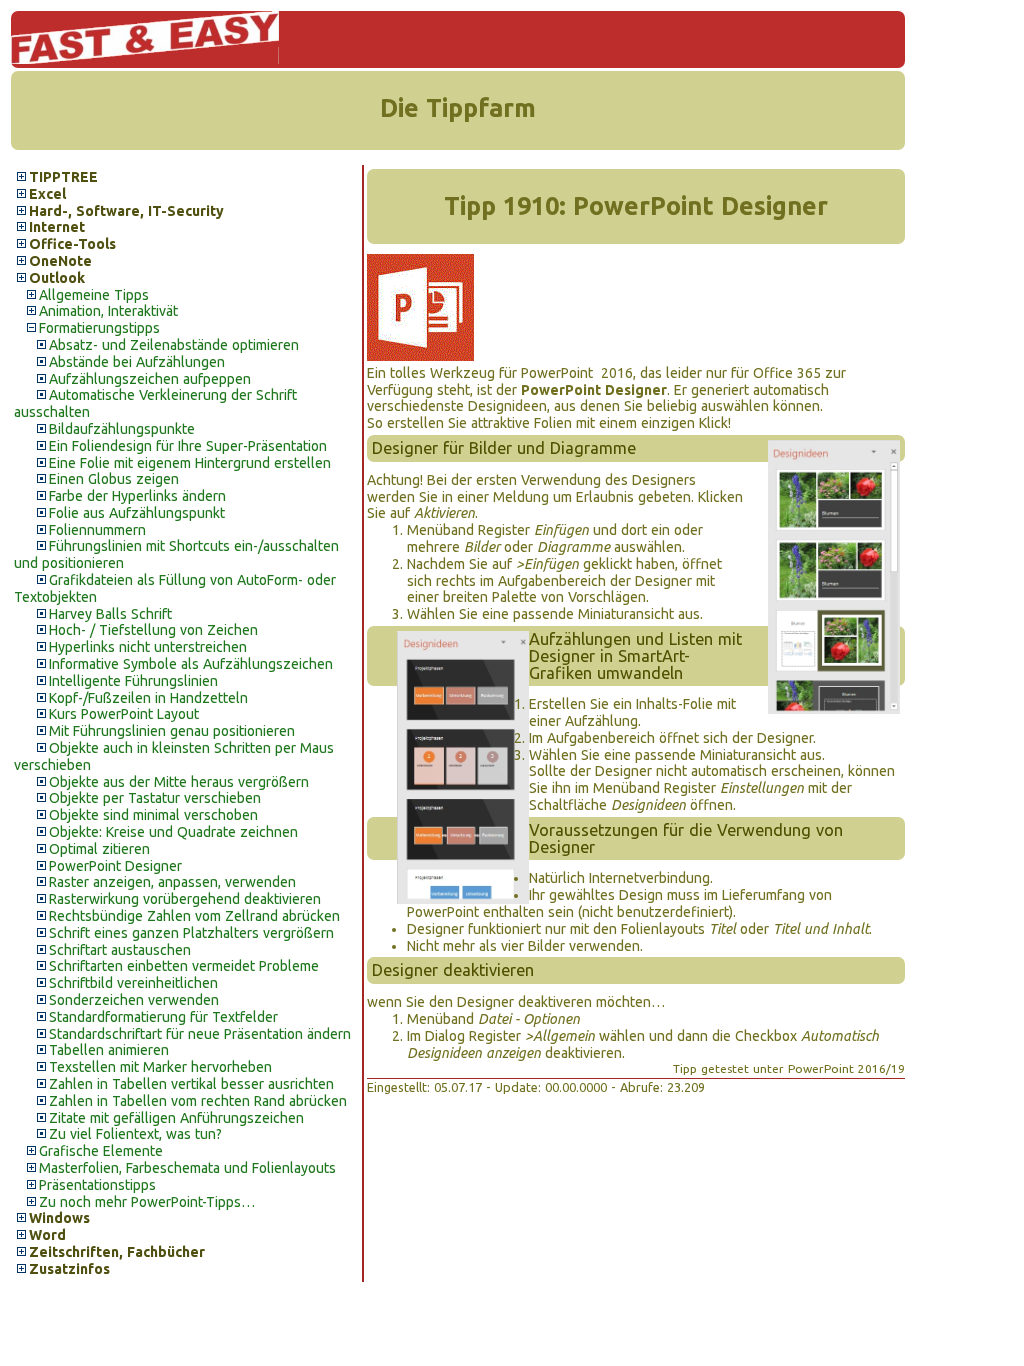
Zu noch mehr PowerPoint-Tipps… (147, 1202)
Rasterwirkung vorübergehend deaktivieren (185, 899)
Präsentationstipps (97, 1185)
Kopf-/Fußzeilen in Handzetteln (148, 698)
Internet (57, 227)
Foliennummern (97, 530)
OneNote (60, 261)
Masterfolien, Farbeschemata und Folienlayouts (187, 1168)
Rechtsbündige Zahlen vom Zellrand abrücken (194, 916)
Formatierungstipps (99, 328)
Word (47, 1235)
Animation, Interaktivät (108, 311)
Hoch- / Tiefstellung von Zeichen (153, 630)
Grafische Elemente (101, 1151)
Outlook (57, 278)
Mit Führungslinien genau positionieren (172, 731)
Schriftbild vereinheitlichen (133, 983)
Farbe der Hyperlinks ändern (137, 496)
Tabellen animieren (109, 1050)
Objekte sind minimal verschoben (153, 815)
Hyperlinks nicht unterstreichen (148, 647)
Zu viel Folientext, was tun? (135, 1134)
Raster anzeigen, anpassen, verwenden (172, 882)
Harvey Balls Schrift (110, 614)
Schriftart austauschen (120, 950)
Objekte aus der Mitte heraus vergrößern (179, 782)
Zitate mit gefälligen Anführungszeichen (176, 1118)
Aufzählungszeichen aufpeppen (150, 379)
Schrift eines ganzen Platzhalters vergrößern (191, 933)
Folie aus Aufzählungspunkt (137, 513)
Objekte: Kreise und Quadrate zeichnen (173, 832)
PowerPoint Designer (115, 866)
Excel (47, 194)
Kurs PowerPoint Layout (124, 714)
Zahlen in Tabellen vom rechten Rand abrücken (198, 1101)
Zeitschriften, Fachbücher (117, 1252)
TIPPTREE (63, 177)
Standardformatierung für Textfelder (163, 1017)
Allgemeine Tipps (94, 295)
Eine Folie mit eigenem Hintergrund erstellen (190, 463)
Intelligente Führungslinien (133, 681)
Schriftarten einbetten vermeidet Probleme (184, 966)
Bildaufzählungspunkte (122, 429)
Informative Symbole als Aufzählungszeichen (191, 664)
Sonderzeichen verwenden (134, 1000)
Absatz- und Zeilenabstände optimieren (174, 345)
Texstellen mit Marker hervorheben (160, 1067)
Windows (59, 1218)
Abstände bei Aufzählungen (137, 362)
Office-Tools (72, 244)
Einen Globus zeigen (114, 479)
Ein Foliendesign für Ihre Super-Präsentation (188, 446)
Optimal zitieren (99, 849)
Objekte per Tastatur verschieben (155, 798)
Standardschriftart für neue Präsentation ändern (200, 1034)
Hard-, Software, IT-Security (126, 211)
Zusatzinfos (69, 1269)
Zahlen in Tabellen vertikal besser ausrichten (191, 1084)
